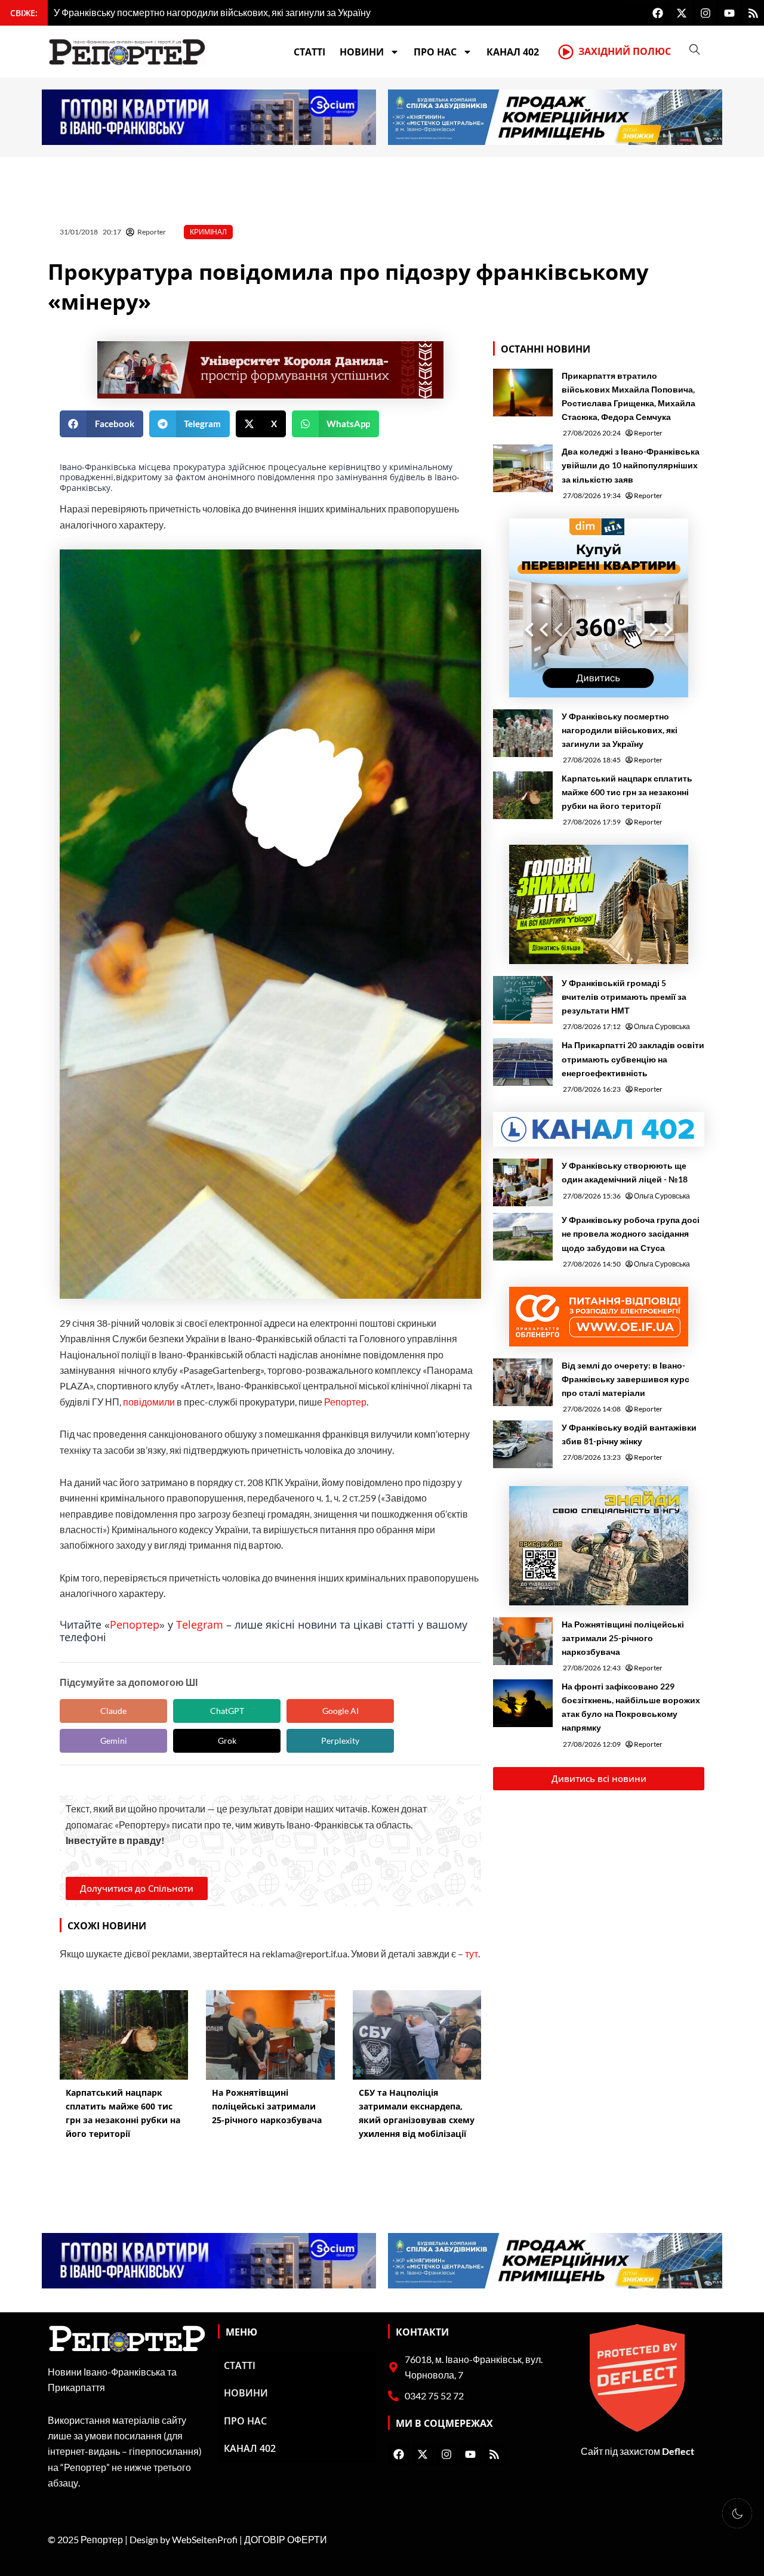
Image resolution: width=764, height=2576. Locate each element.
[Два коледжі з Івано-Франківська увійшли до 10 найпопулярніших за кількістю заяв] (523, 468)
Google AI (341, 1711)
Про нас (435, 52)
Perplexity (340, 1741)
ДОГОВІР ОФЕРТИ (286, 2539)
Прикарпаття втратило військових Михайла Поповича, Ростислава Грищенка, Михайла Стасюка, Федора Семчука (629, 396)
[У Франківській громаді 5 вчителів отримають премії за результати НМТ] (523, 1000)
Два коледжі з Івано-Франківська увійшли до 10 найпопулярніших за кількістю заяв (631, 465)
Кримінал (208, 232)
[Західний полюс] (566, 52)
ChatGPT (227, 1711)
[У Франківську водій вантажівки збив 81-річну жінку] (523, 1444)
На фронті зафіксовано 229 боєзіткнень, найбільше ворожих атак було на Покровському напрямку (631, 1707)
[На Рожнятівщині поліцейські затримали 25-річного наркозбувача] (523, 1641)
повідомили (149, 1402)
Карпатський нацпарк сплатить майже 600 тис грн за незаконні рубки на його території (627, 792)
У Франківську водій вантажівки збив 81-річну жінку (629, 1434)
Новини (362, 52)
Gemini (114, 1741)
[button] (101, 424)
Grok (227, 1741)
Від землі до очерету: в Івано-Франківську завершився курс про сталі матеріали (626, 1379)
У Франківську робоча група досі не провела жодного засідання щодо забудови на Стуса (631, 1233)
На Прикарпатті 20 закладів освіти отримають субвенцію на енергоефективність (633, 1059)
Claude (113, 1711)
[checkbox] (737, 2513)
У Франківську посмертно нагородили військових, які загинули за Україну (620, 730)
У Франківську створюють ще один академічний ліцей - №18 (625, 1172)
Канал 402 (513, 52)
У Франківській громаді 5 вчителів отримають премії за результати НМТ (624, 997)
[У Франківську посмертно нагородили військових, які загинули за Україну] (523, 733)
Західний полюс (625, 51)
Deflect (678, 2451)
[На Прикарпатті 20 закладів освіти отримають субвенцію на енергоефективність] (523, 1062)
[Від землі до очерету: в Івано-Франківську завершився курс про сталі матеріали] (523, 1382)
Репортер (345, 1402)
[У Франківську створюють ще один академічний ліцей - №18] (523, 1182)
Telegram (200, 1624)
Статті (309, 52)
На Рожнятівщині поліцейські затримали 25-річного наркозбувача (623, 1638)
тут (472, 1953)
